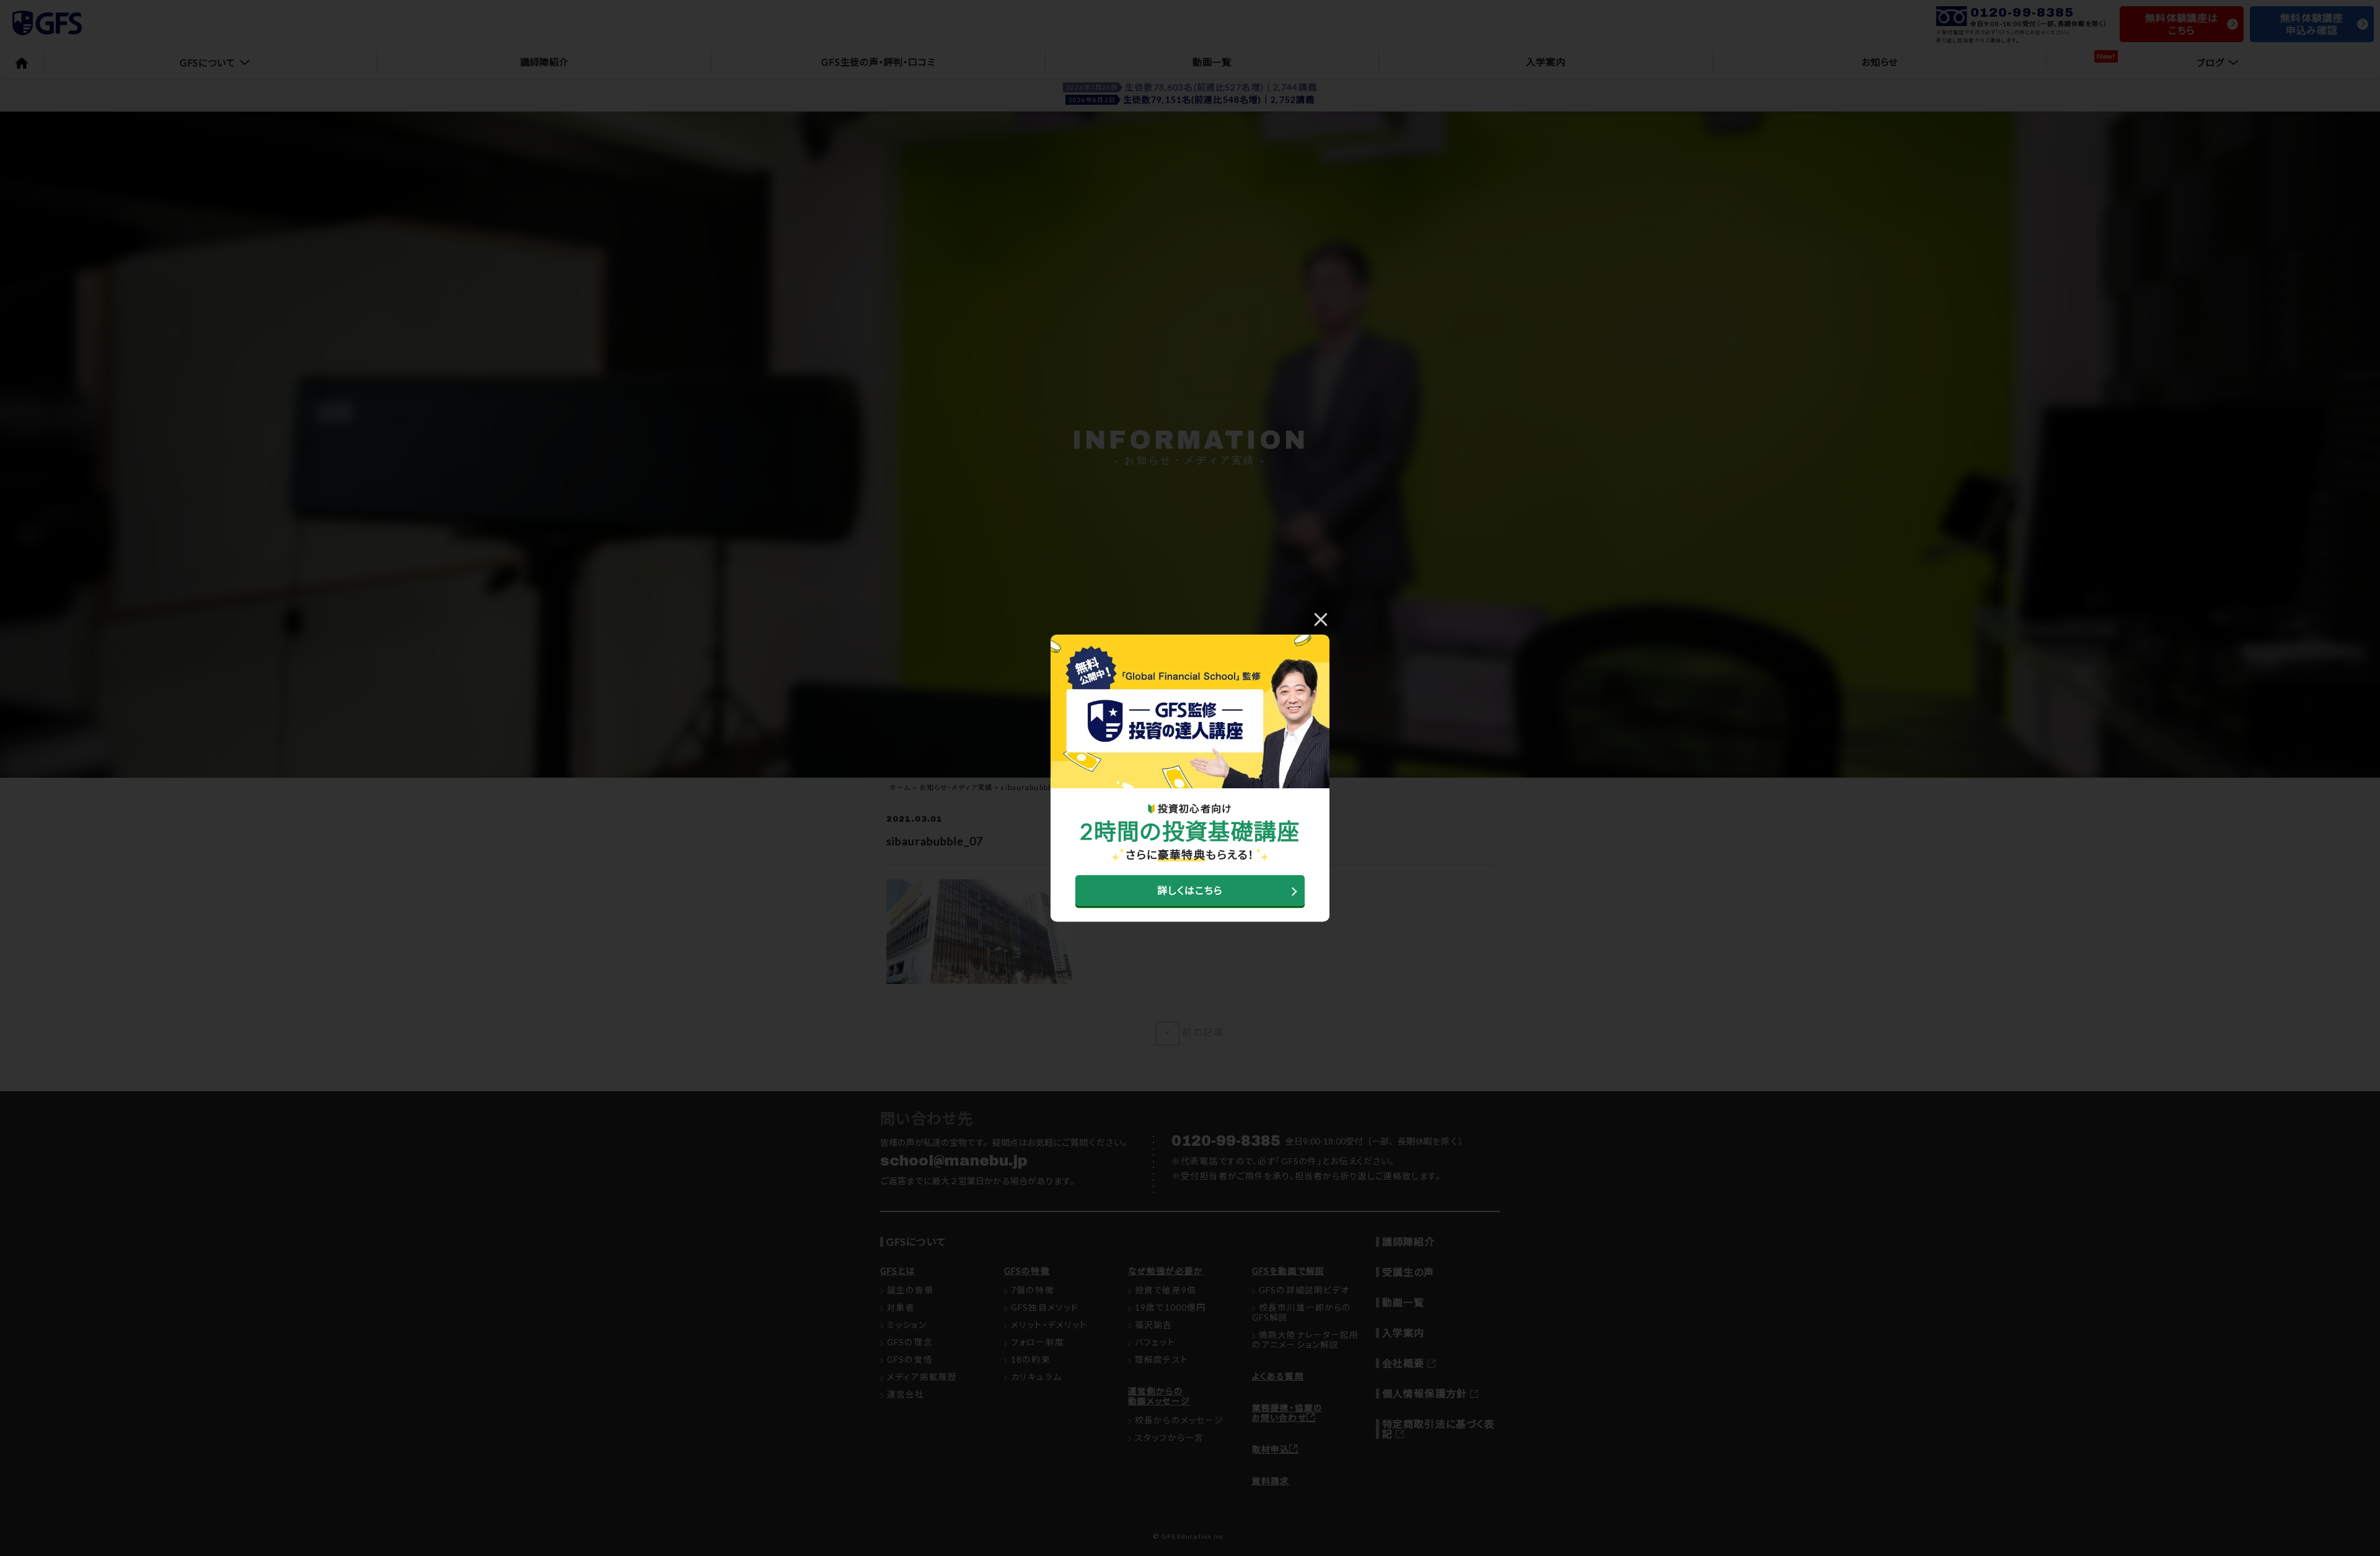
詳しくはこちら (1190, 890)
